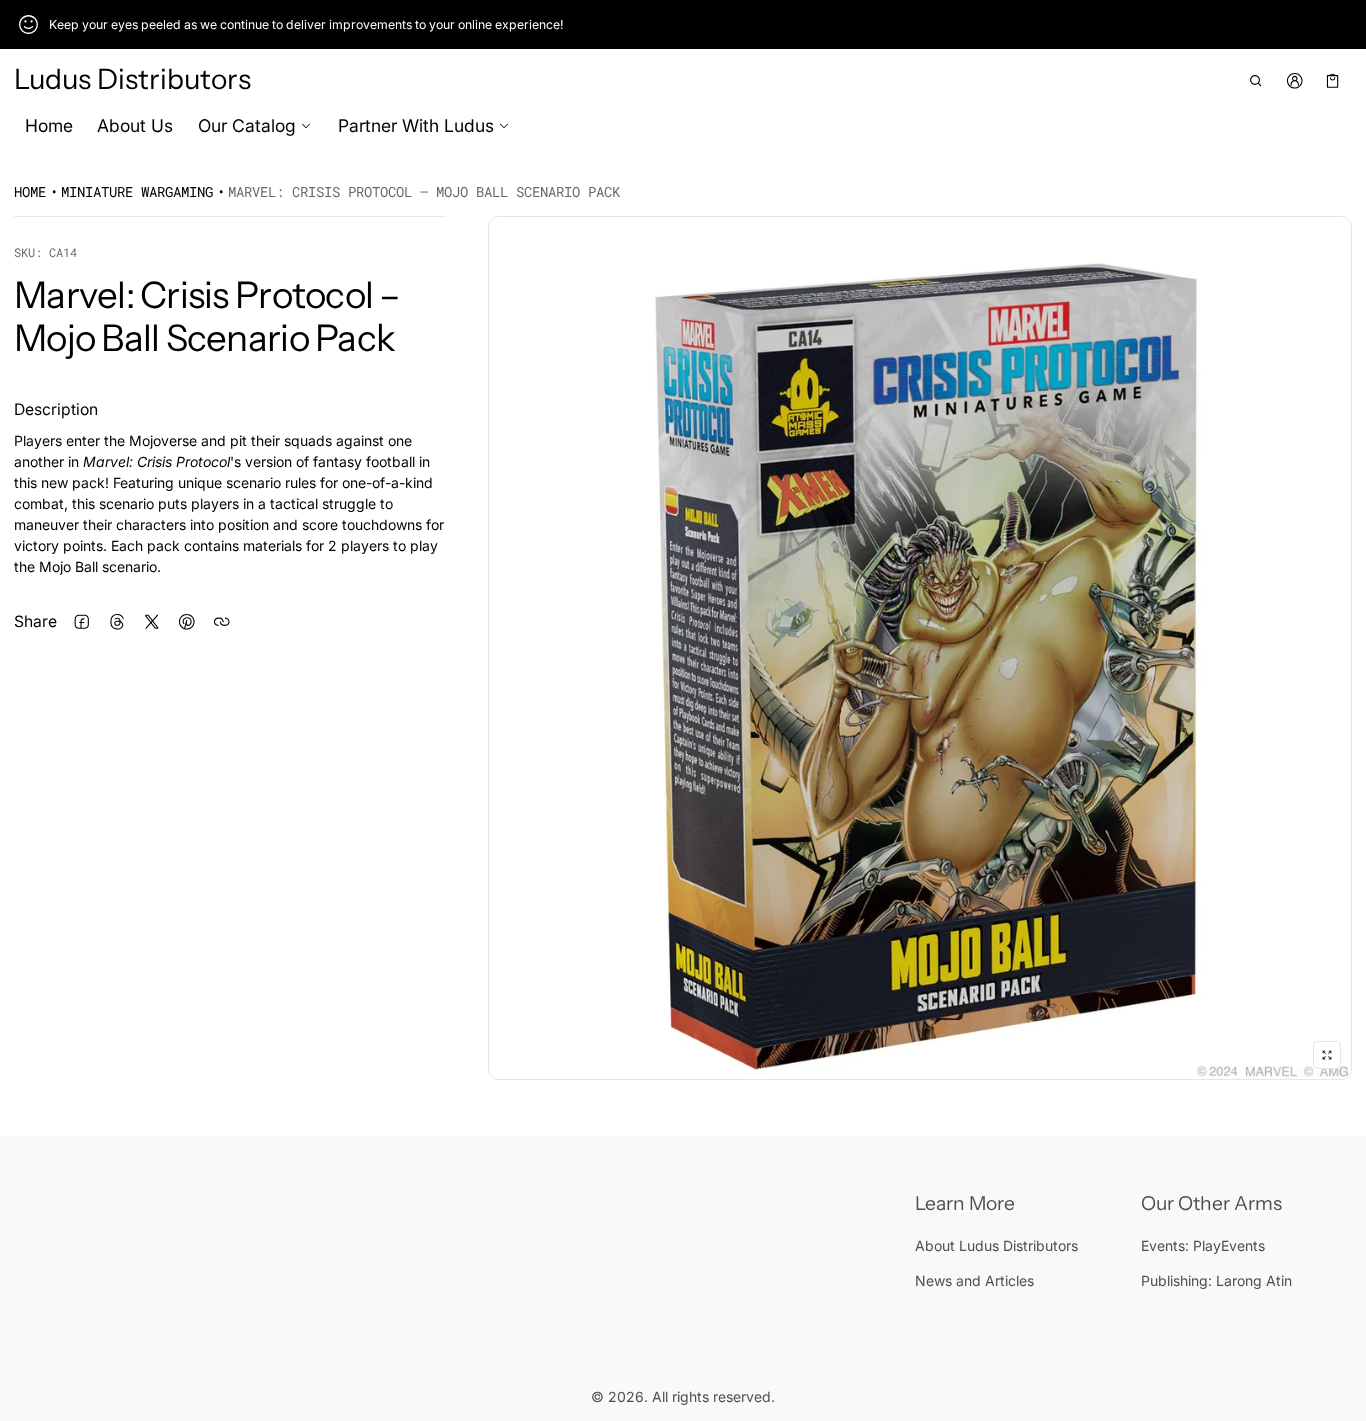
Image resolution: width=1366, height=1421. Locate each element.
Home (49, 125)
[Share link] (221, 622)
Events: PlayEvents (1203, 1245)
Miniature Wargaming (137, 191)
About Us (135, 125)
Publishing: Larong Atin (1216, 1280)
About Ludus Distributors (996, 1245)
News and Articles (974, 1280)
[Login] (1294, 80)
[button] (1256, 80)
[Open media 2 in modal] (920, 648)
